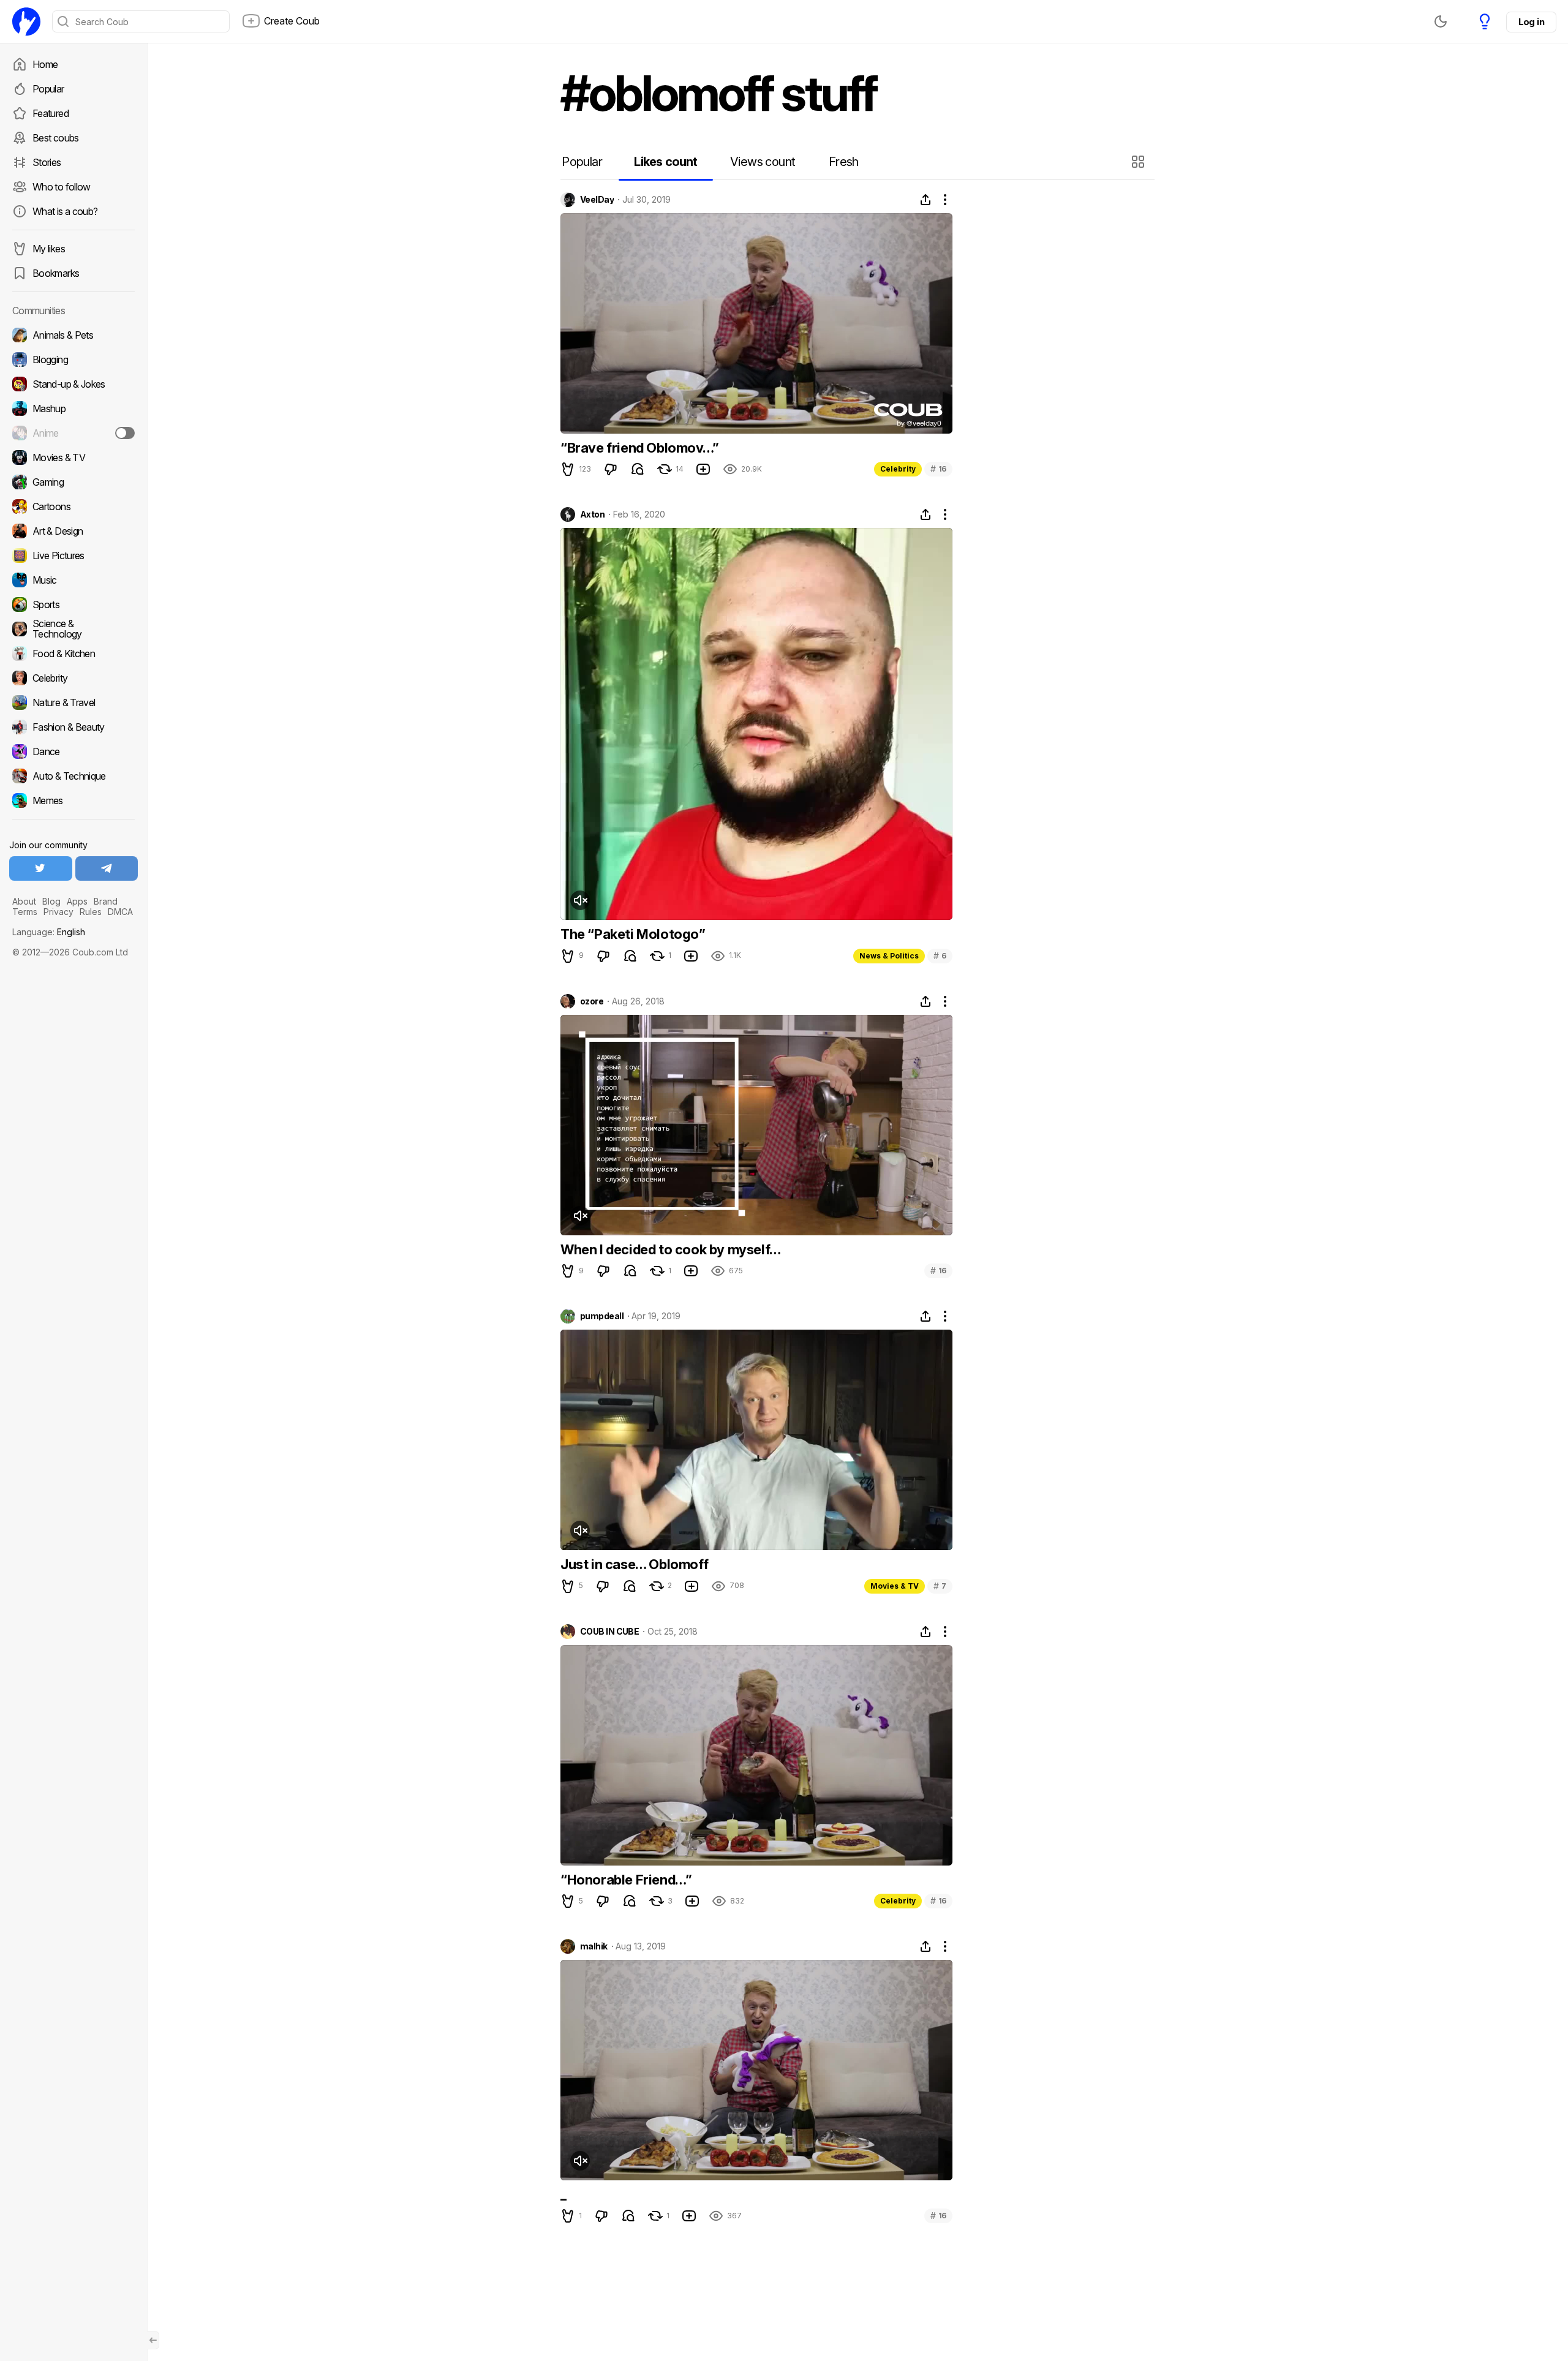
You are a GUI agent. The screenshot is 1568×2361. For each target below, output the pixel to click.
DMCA (120, 912)
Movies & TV (895, 1586)
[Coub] (26, 21)
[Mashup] (73, 409)
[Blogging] (73, 360)
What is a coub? (65, 211)
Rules (91, 912)
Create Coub (292, 21)
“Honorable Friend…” (626, 1880)
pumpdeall (602, 1316)
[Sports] (73, 604)
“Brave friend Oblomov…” (640, 448)
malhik (594, 1946)
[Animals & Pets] (73, 335)
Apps (77, 901)
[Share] (925, 200)
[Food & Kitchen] (73, 653)
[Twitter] (41, 868)
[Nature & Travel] (73, 702)
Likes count (665, 162)
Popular (48, 89)
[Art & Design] (73, 531)
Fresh (844, 162)
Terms (25, 912)
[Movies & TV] (73, 458)
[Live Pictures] (73, 555)
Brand (106, 901)
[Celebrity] (73, 678)
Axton (592, 514)
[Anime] (73, 433)
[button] (1140, 162)
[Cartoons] (73, 506)
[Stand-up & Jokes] (73, 384)
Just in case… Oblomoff (634, 1564)
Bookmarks (56, 273)
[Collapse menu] (153, 2340)
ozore (592, 1001)
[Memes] (73, 800)
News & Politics (889, 956)
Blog (51, 901)
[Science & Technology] (73, 629)
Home (45, 64)
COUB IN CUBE (609, 1632)
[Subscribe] (125, 433)
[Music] (73, 580)
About (24, 901)
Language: (49, 932)
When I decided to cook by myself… (671, 1249)
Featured (51, 113)
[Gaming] (73, 482)
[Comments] (638, 469)
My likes (49, 249)
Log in (1531, 22)
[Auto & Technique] (73, 776)
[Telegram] (107, 868)
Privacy (58, 912)
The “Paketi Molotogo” (633, 934)
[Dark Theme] (1441, 21)
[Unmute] (580, 900)
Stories (47, 162)
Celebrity (898, 469)
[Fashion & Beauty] (73, 727)
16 (938, 469)
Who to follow (62, 187)
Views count (763, 162)
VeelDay (597, 200)
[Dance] (73, 751)
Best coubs (56, 138)
